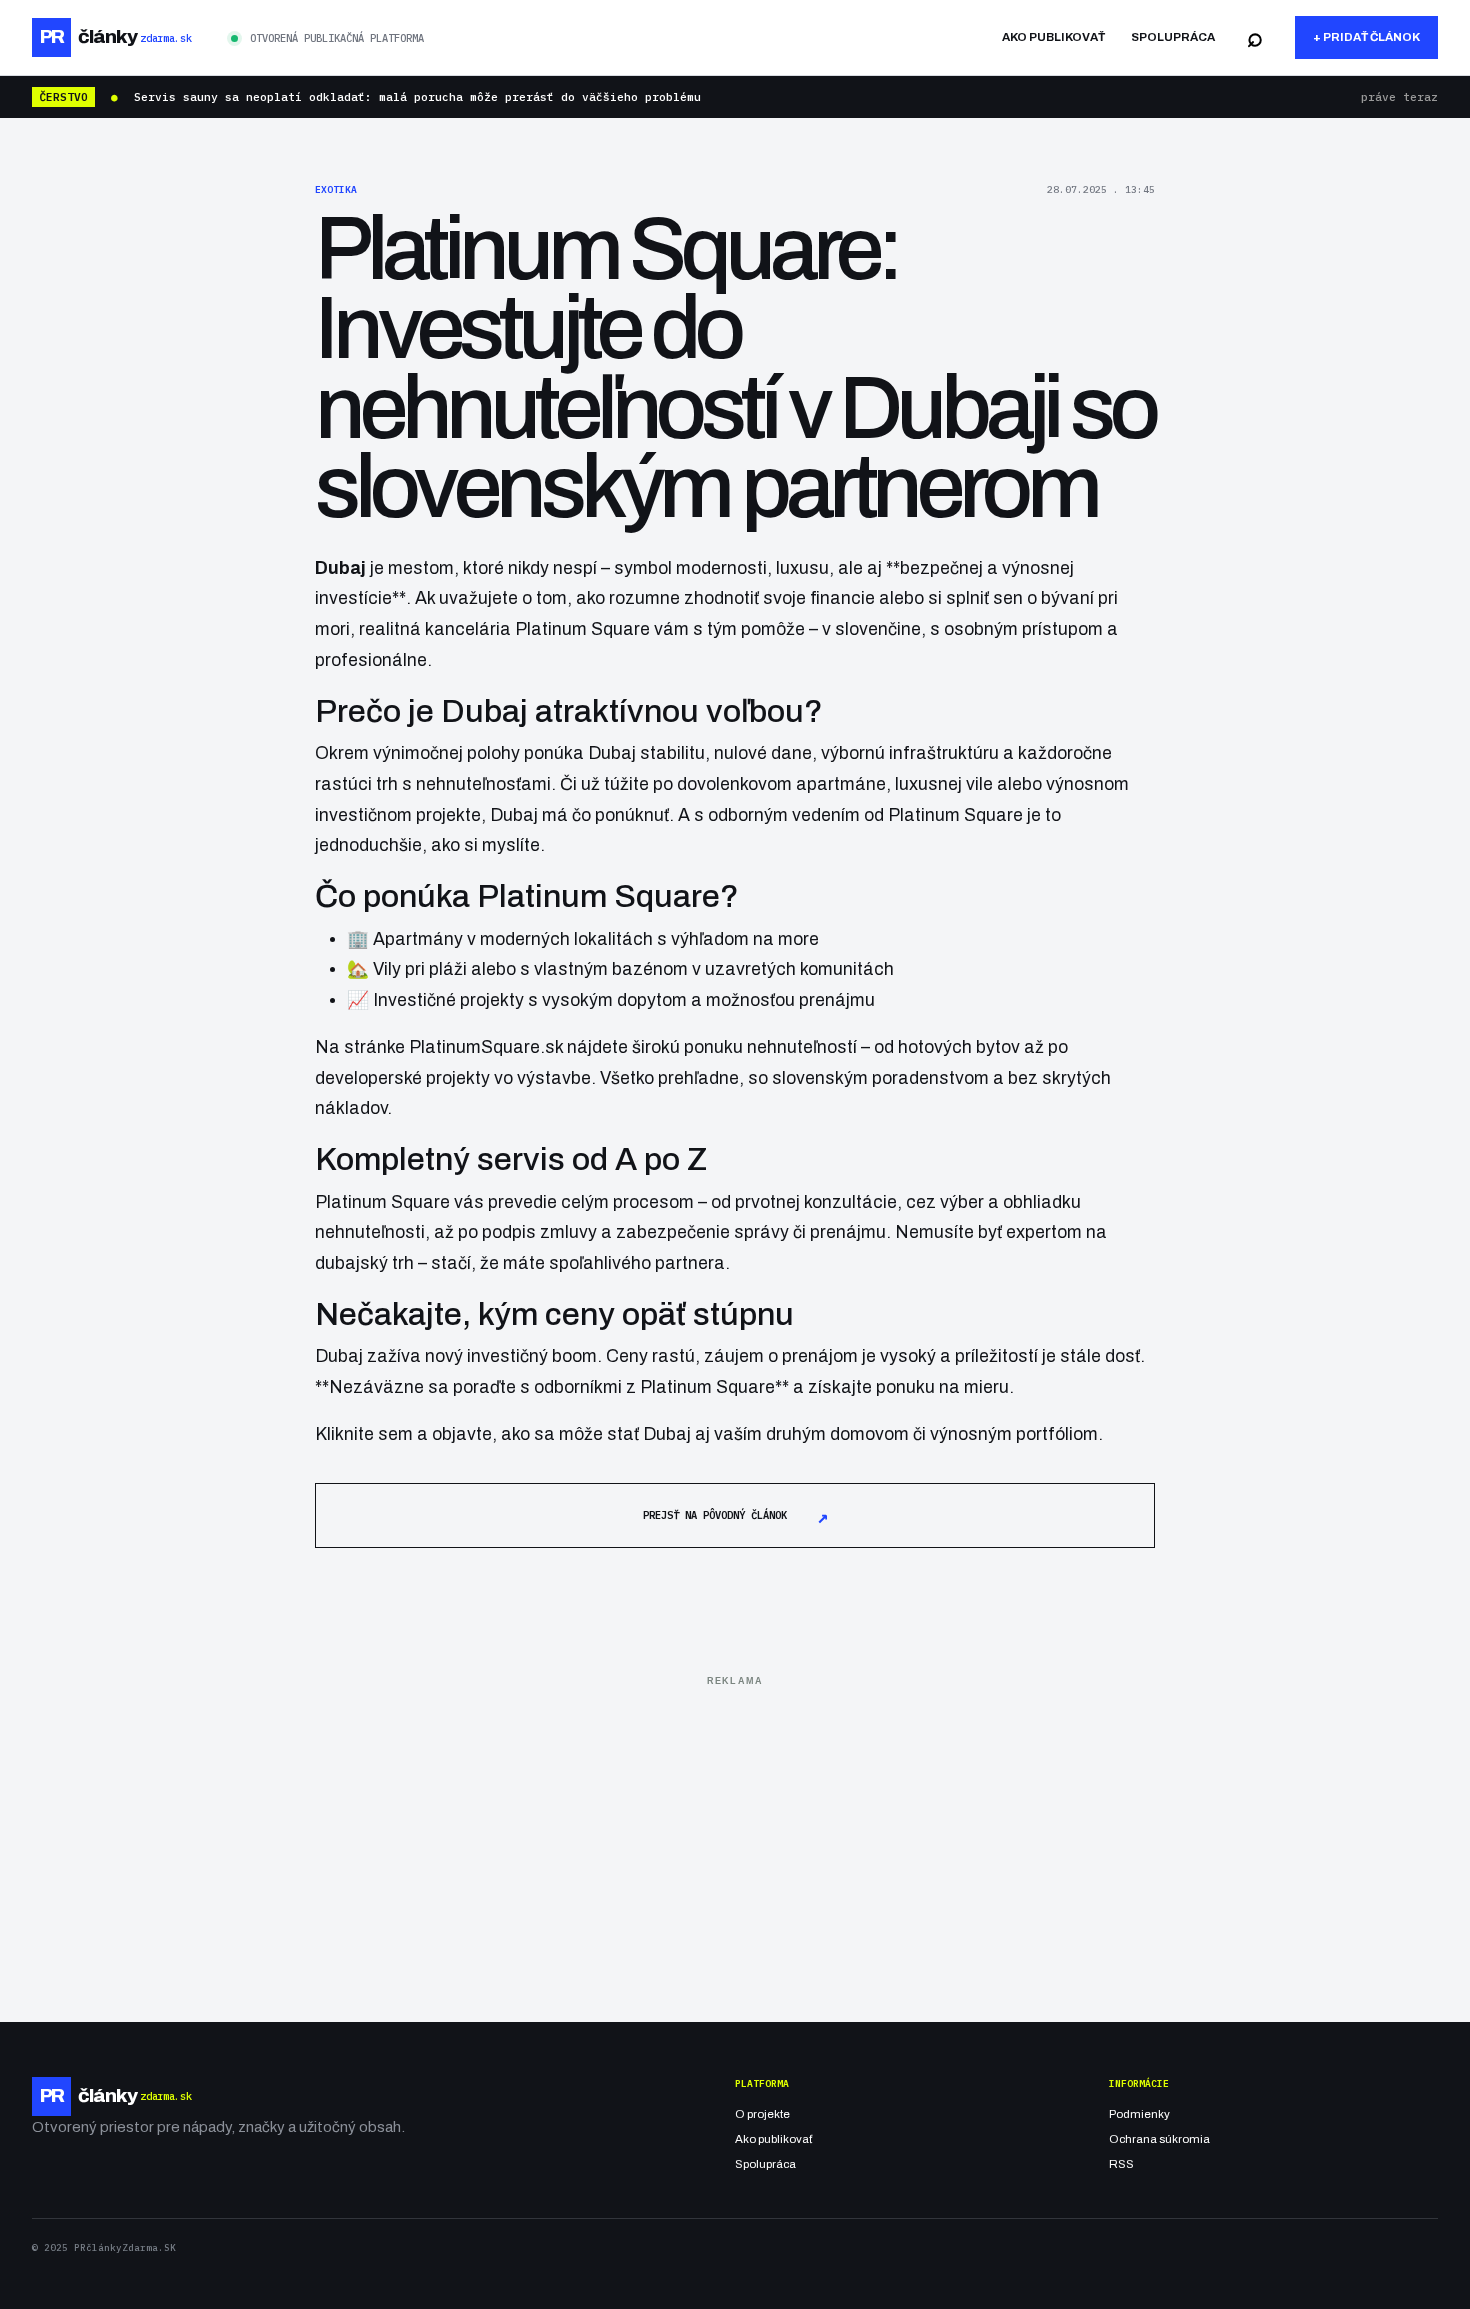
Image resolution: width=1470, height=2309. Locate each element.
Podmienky (1139, 2114)
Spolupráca (1173, 37)
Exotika (336, 189)
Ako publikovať (1053, 37)
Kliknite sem (364, 1434)
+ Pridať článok (1366, 37)
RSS (1121, 2164)
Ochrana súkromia (1159, 2139)
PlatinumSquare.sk (486, 1047)
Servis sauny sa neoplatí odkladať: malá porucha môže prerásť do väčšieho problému (417, 97)
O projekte (762, 2114)
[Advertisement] (735, 1834)
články (115, 36)
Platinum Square (582, 629)
